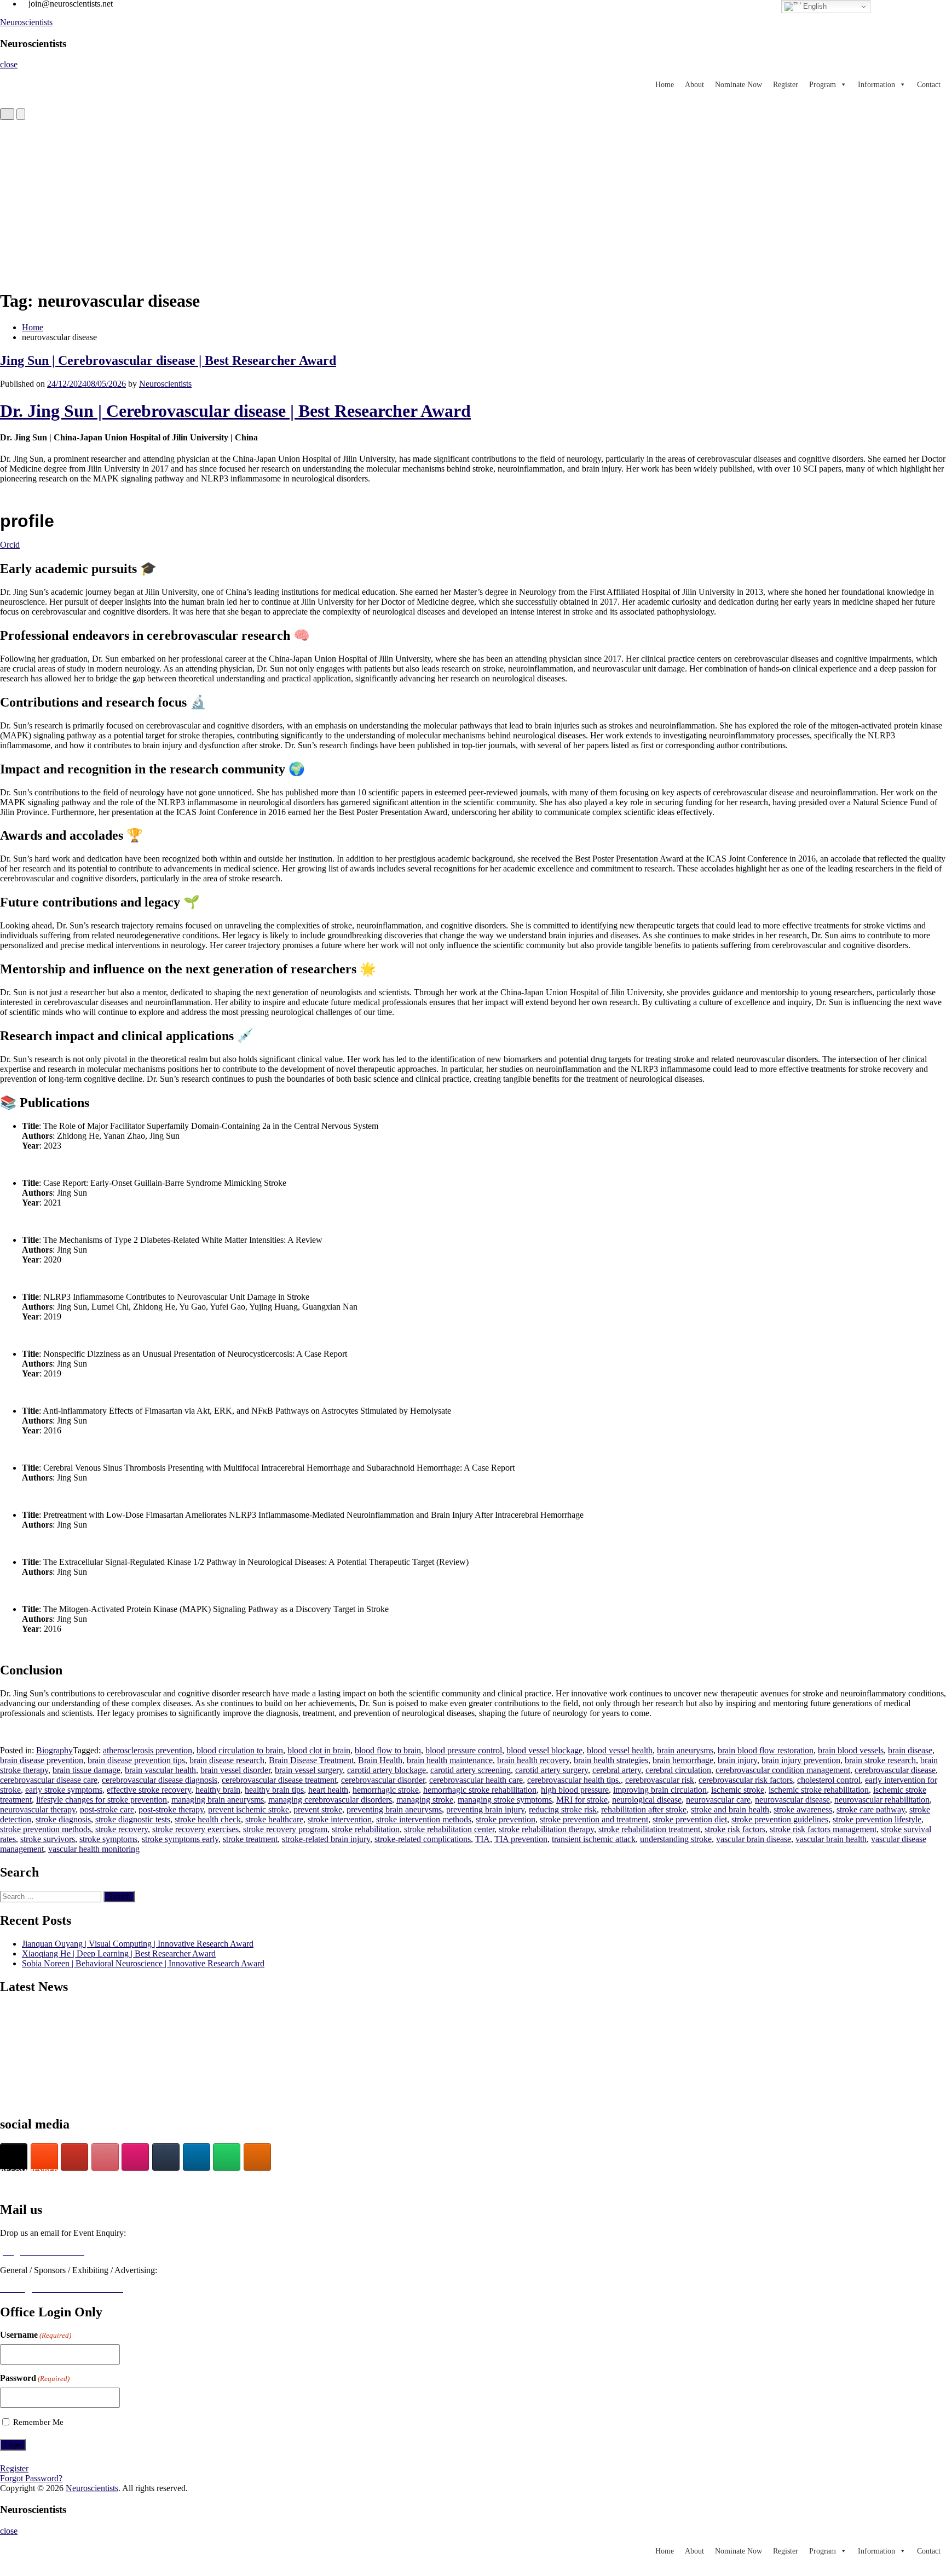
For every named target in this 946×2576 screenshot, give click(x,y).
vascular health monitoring (94, 1849)
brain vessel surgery (309, 1770)
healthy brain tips (274, 1790)
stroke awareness (803, 1809)
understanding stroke (676, 1839)
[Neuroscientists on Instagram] (135, 2157)
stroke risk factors (735, 1829)
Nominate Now (739, 85)
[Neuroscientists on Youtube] (74, 2157)
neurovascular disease (792, 1800)
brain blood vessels (851, 1750)
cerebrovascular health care (476, 1780)
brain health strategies (611, 1760)
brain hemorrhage (683, 1760)
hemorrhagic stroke (386, 1790)
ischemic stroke (738, 1790)
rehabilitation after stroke (644, 1809)
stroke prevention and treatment (594, 1819)
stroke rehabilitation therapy (546, 1829)
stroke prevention (506, 1819)
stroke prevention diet (690, 1819)
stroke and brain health (730, 1809)
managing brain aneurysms (218, 1800)
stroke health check (208, 1819)
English (814, 6)
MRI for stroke (582, 1800)
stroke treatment (250, 1839)
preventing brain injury (485, 1809)
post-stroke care (107, 1809)
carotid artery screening (471, 1770)
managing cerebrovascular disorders (330, 1800)
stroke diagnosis (63, 1819)
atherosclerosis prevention (148, 1750)
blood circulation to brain (240, 1750)
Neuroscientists (26, 22)
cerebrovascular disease (895, 1770)
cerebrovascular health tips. (574, 1780)
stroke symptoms (108, 1839)
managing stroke (425, 1800)
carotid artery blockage (387, 1770)
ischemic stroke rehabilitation (819, 1790)
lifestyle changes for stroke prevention (102, 1800)
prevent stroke (318, 1809)
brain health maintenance (450, 1760)
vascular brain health (831, 1839)
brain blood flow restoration (766, 1750)
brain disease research (227, 1760)
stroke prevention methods (45, 1829)
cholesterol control (829, 1780)
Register (786, 85)
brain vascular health (160, 1770)
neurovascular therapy (38, 1809)
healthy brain (218, 1790)
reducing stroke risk (563, 1809)
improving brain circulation (660, 1790)
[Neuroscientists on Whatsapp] (227, 2157)
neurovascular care (718, 1800)
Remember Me (38, 2422)
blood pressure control (464, 1750)
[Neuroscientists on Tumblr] (166, 2157)
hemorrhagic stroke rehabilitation (480, 1790)
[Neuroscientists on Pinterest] (105, 2157)
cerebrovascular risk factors (746, 1780)
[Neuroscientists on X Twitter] (14, 2157)
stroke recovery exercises (195, 1829)
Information (876, 85)
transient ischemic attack (594, 1839)
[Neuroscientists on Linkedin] (197, 2157)
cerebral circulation (678, 1770)
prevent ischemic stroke (249, 1809)
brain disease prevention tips (136, 1760)
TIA (483, 1839)
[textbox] (473, 1069)
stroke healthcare (274, 1819)
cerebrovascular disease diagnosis (160, 1780)
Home (665, 85)
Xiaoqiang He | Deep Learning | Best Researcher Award (119, 1953)
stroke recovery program (285, 1829)
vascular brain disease (754, 1839)
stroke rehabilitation (366, 1829)
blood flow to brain (388, 1750)
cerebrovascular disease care (49, 1780)
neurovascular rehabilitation (882, 1800)
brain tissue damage (86, 1770)
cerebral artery (617, 1770)
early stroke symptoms (64, 1790)
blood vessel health (620, 1750)
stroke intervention (340, 1819)
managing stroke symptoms (505, 1800)
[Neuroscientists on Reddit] (257, 2157)
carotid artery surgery (552, 1770)
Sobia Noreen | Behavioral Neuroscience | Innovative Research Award (143, 1963)
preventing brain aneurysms (394, 1809)
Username (36, 2335)
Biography (54, 1750)
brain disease (910, 1750)
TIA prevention (521, 1839)
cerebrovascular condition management (783, 1770)
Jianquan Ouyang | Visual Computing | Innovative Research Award (138, 1944)
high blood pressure (575, 1790)
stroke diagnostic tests (133, 1819)
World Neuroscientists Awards (51, 2185)
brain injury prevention (801, 1760)
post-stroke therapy (171, 1809)
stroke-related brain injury (326, 1839)
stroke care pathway (871, 1809)
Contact (929, 85)
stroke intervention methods (424, 1819)
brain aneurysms (685, 1750)
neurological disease (647, 1800)
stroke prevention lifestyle (877, 1819)
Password (35, 2378)
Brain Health (380, 1760)
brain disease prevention (42, 1760)
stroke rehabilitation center (449, 1829)
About (694, 85)
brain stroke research (880, 1760)
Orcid (10, 545)
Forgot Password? (31, 2478)
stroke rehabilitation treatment (649, 1829)
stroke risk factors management (823, 1829)
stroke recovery (122, 1829)
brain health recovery (533, 1760)
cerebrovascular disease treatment (279, 1780)
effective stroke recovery (149, 1790)
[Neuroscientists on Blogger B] (44, 2157)
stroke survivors (48, 1839)
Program (823, 85)
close (9, 64)
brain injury (737, 1760)
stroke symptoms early (180, 1839)
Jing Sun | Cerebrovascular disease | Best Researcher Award (168, 360)
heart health (328, 1790)
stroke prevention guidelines (780, 1819)
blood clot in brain (319, 1750)
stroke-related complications (423, 1839)
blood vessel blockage (544, 1750)
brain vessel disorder (235, 1770)
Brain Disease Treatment (311, 1760)
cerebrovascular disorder (383, 1780)
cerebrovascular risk (660, 1780)
